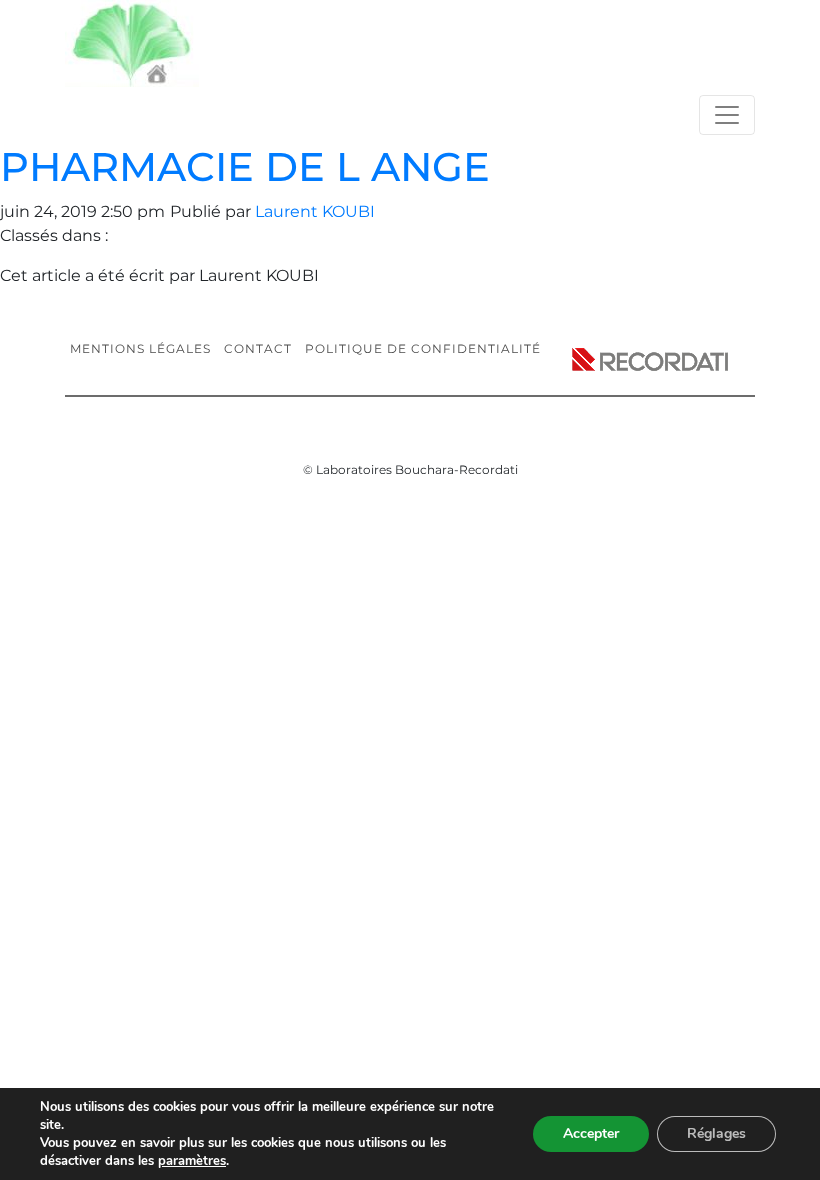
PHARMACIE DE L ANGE (245, 166)
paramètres (192, 1161)
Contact (258, 348)
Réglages (716, 1133)
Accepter (591, 1133)
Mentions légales (140, 348)
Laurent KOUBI (315, 211)
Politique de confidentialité (423, 348)
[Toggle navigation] (727, 115)
